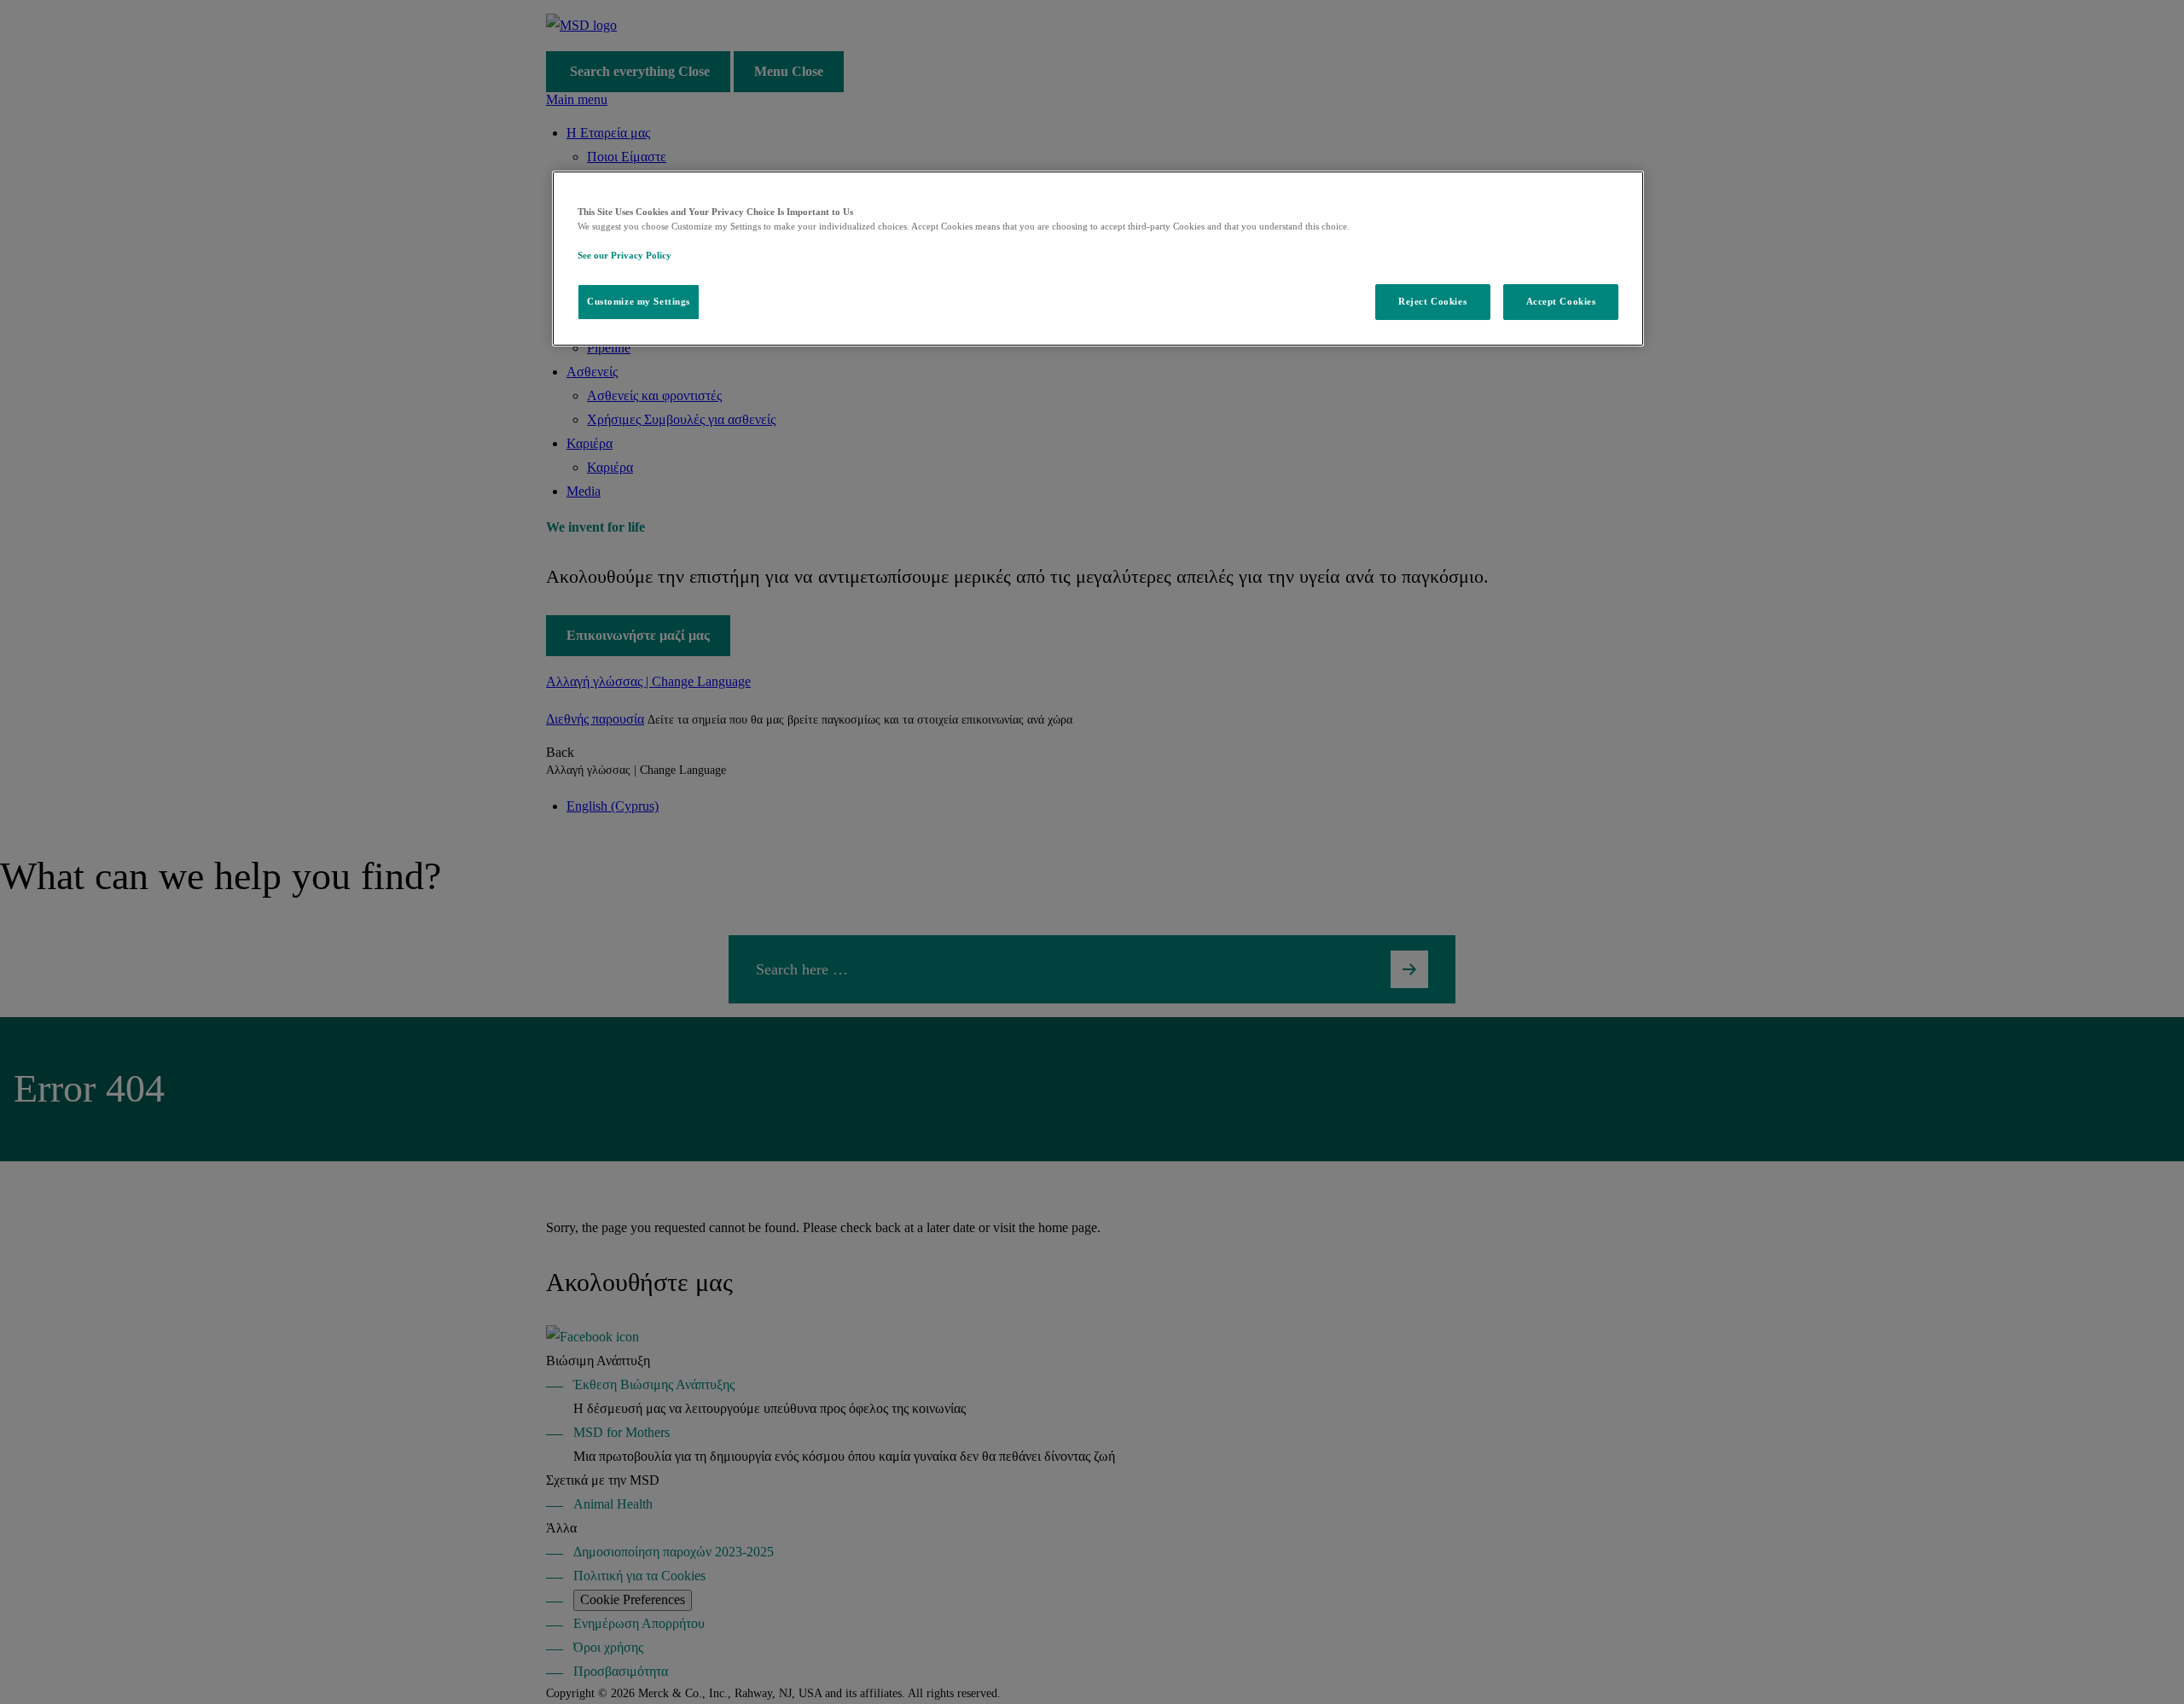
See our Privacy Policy (624, 255)
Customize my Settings (639, 301)
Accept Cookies (1561, 301)
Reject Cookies (1432, 301)
